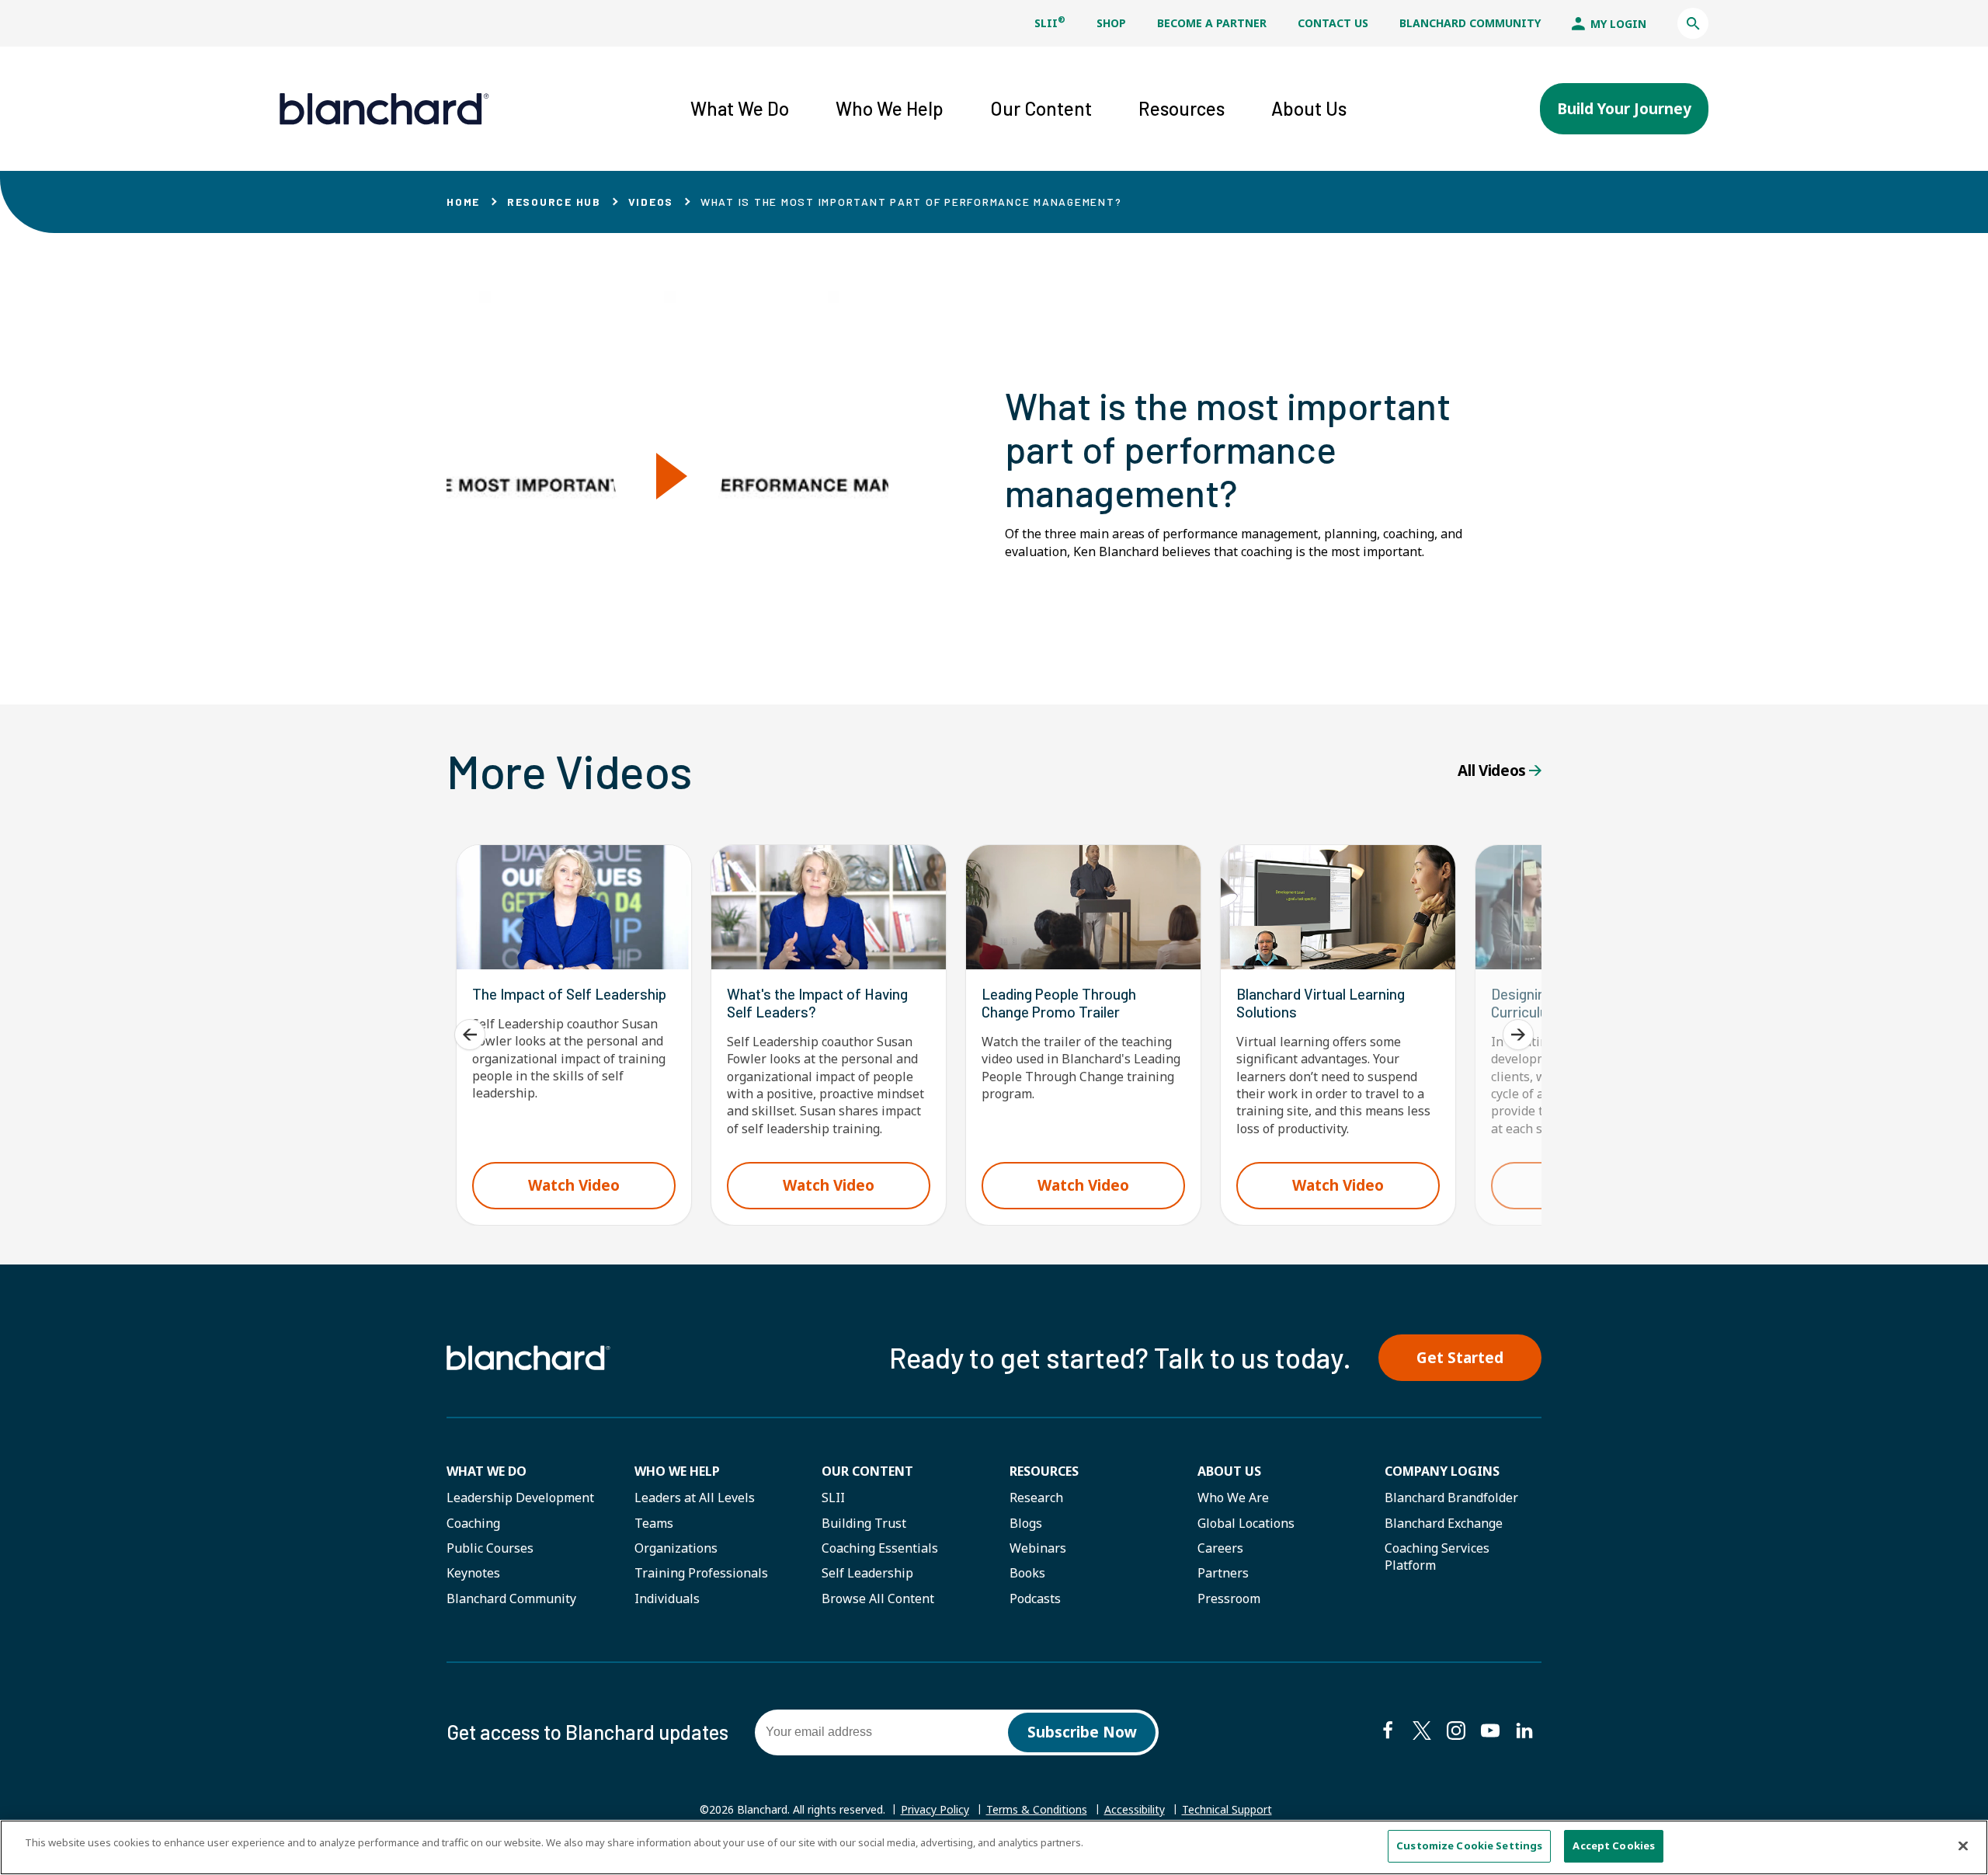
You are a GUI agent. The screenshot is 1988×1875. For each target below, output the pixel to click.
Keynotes (473, 1573)
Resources (1044, 1471)
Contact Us (1333, 23)
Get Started (1460, 1358)
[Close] (1963, 1845)
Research (1036, 1498)
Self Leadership (867, 1573)
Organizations (676, 1548)
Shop (1111, 23)
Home (463, 202)
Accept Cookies (1614, 1845)
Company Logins (1442, 1471)
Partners (1223, 1573)
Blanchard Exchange (1444, 1523)
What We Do (487, 1471)
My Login (1617, 24)
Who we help (677, 1471)
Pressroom (1229, 1598)
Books (1027, 1573)
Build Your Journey (1624, 109)
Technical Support (1227, 1810)
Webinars (1038, 1548)
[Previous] (470, 1035)
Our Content (867, 1471)
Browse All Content (878, 1598)
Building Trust (864, 1523)
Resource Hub (554, 202)
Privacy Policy (935, 1809)
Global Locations (1246, 1523)
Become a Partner (1212, 23)
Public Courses (490, 1548)
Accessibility (1135, 1809)
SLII (1050, 23)
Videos (651, 202)
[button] (1693, 23)
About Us (1229, 1471)
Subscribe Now (1082, 1732)
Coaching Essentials (880, 1548)
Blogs (1026, 1523)
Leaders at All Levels (695, 1498)
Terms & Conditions (1037, 1809)
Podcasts (1035, 1598)
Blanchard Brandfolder (1451, 1498)
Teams (654, 1523)
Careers (1220, 1548)
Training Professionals (701, 1573)
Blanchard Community (1470, 23)
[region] (994, 1847)
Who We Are (1233, 1498)
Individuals (667, 1598)
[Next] (1518, 1035)
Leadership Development (520, 1498)
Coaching (473, 1523)
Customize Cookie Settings (1469, 1845)
